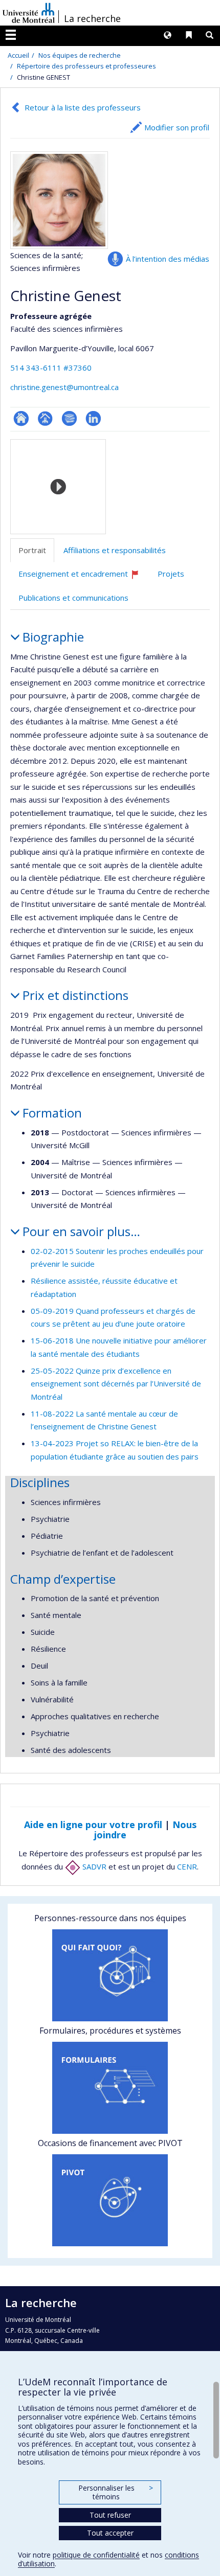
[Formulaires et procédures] (110, 2088)
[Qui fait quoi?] (110, 1975)
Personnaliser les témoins (116, 2492)
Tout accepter (110, 2533)
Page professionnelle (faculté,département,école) (45, 418)
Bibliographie (69, 418)
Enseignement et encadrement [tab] (83, 577)
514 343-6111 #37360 (51, 368)
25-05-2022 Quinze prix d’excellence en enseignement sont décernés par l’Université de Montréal (116, 1384)
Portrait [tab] (32, 550)
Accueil (18, 55)
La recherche (92, 18)
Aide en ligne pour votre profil (93, 1825)
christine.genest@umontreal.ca (64, 387)
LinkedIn (93, 418)
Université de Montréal (29, 13)
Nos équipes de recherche (80, 55)
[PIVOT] (110, 2200)
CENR (187, 1866)
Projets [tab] (171, 574)
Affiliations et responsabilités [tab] (115, 550)
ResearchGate (21, 418)
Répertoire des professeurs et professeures (86, 66)
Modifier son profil (177, 127)
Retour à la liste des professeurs (83, 107)
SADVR (93, 1866)
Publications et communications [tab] (73, 598)
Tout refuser (110, 2515)
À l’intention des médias (168, 259)
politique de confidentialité (96, 2555)
